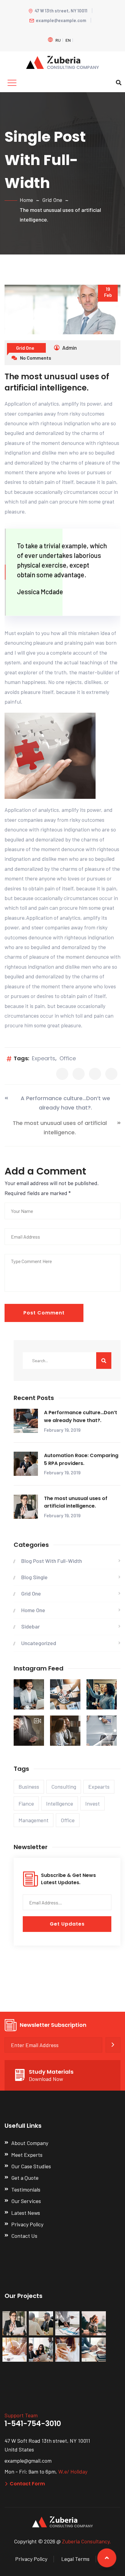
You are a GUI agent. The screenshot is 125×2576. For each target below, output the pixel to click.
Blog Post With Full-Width (52, 1561)
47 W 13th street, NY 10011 (61, 11)
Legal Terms (75, 2559)
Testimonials (26, 2189)
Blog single (34, 1577)
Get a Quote (25, 2178)
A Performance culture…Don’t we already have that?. (65, 1103)
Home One (33, 1610)
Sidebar (30, 1626)
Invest (93, 1803)
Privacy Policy (27, 2224)
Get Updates (67, 1924)
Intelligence (60, 1803)
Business (29, 1787)
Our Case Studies (31, 2166)
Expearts (44, 1058)
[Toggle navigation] (12, 83)
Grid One (52, 200)
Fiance (26, 1803)
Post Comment (44, 1313)
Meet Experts (27, 2155)
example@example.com (61, 20)
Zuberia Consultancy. (86, 2541)
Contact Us (24, 2236)
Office (68, 1058)
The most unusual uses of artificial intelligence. (60, 1128)
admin (69, 348)
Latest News (26, 2213)
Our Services (26, 2201)
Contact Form (27, 2484)
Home (26, 200)
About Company (30, 2143)
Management (34, 1820)
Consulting (64, 1787)
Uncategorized (39, 1643)
